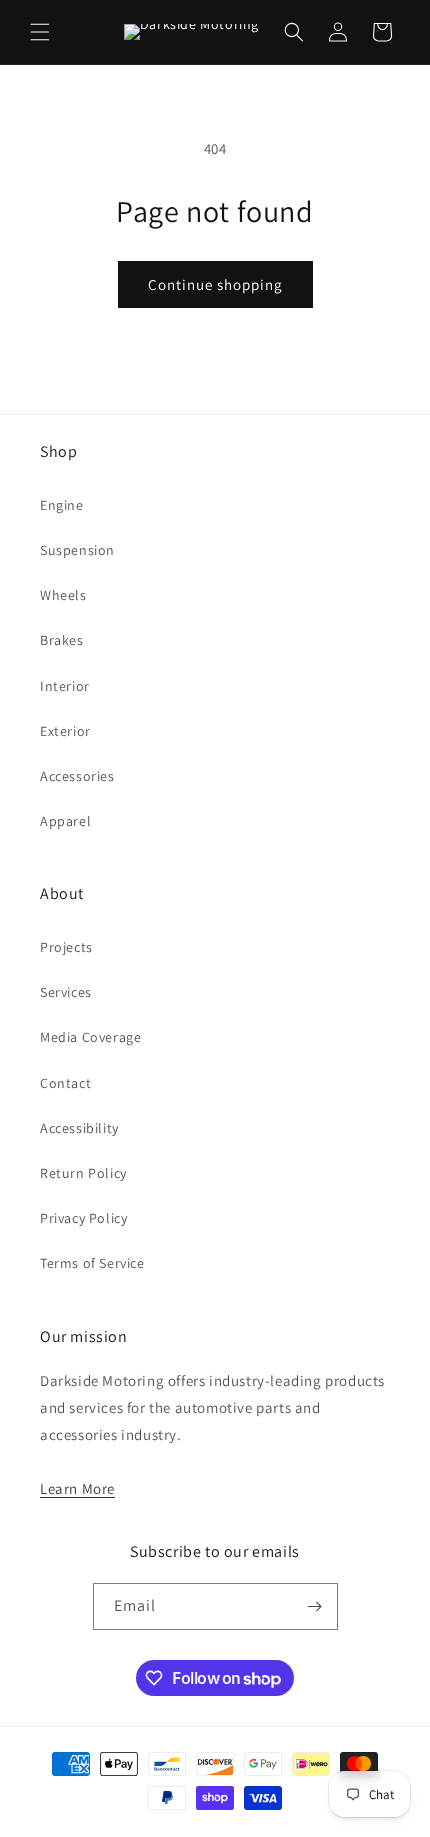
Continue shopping (215, 284)
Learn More (77, 1488)
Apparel (65, 821)
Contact (65, 1083)
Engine (62, 505)
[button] (40, 32)
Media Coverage (90, 1037)
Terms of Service (92, 1263)
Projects (66, 947)
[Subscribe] (315, 1606)
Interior (65, 686)
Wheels (63, 595)
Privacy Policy (83, 1218)
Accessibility (79, 1128)
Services (66, 992)
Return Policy (83, 1173)
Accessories (77, 776)
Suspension (77, 550)
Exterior (65, 731)
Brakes (62, 640)
